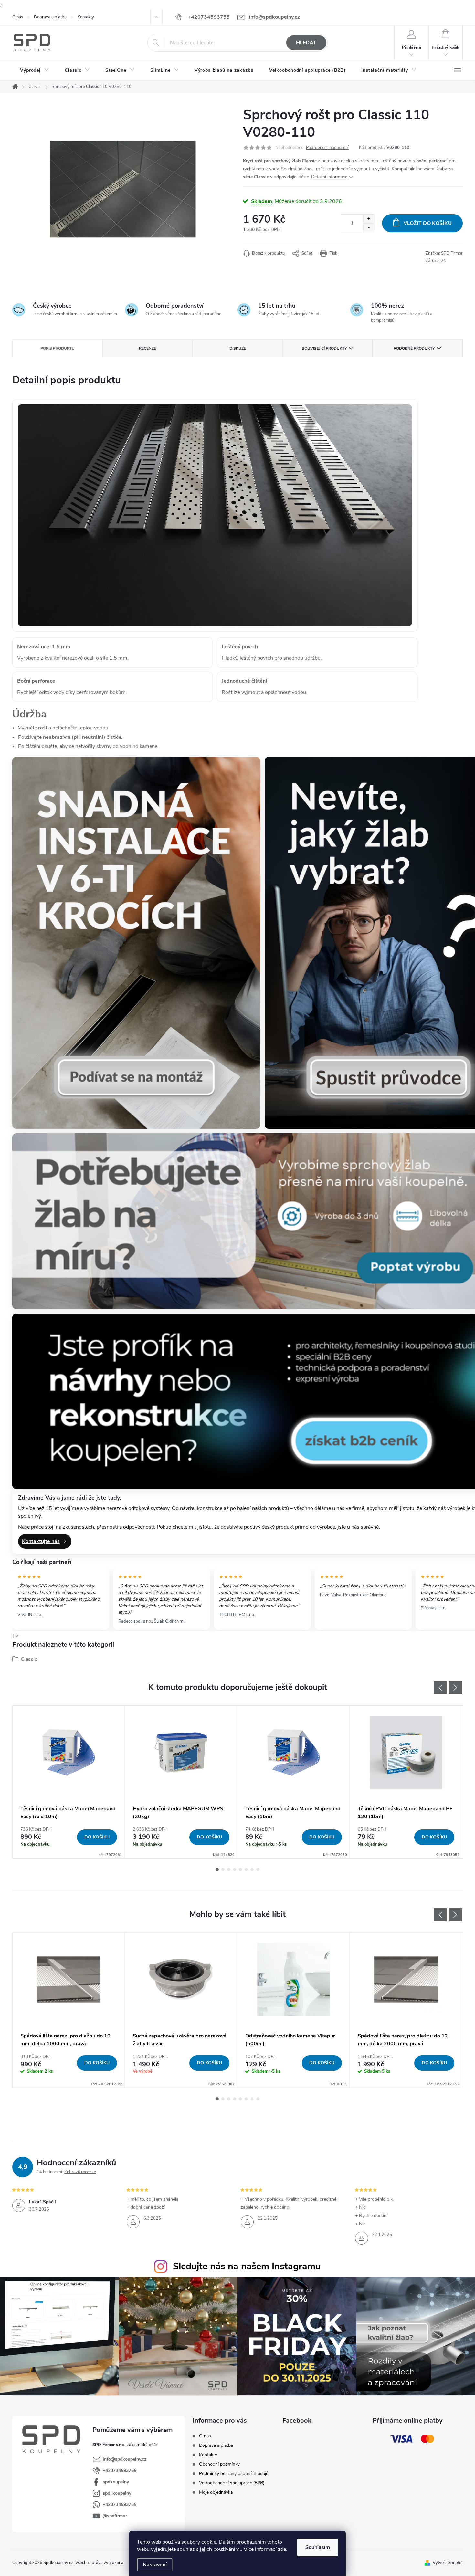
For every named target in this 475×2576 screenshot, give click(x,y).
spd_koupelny (117, 2493)
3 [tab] (229, 1869)
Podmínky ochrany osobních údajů (234, 2473)
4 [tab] (235, 1869)
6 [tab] (246, 1869)
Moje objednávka (216, 2492)
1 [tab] (217, 1869)
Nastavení (155, 2565)
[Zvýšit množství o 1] (369, 219)
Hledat (306, 43)
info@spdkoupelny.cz (125, 2459)
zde (282, 2549)
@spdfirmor (115, 2516)
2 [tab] (223, 1869)
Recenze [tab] (148, 348)
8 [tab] (258, 1869)
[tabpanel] (69, 1782)
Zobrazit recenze (80, 2172)
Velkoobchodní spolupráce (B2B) (232, 2483)
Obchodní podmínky (219, 2464)
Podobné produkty (414, 348)
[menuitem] (35, 70)
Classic (29, 1659)
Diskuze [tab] (238, 348)
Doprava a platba (50, 17)
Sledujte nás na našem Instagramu (247, 2266)
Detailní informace (329, 177)
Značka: (444, 253)
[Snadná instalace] (136, 943)
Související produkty (324, 348)
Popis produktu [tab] (58, 348)
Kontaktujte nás (41, 1541)
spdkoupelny (116, 2482)
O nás (18, 17)
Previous (440, 1688)
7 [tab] (252, 1869)
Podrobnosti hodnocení (327, 148)
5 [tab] (240, 1869)
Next (456, 1688)
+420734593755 (120, 2471)
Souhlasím (318, 2547)
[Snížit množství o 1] (369, 228)
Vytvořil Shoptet (448, 2563)
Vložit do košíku (428, 223)
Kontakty (86, 17)
